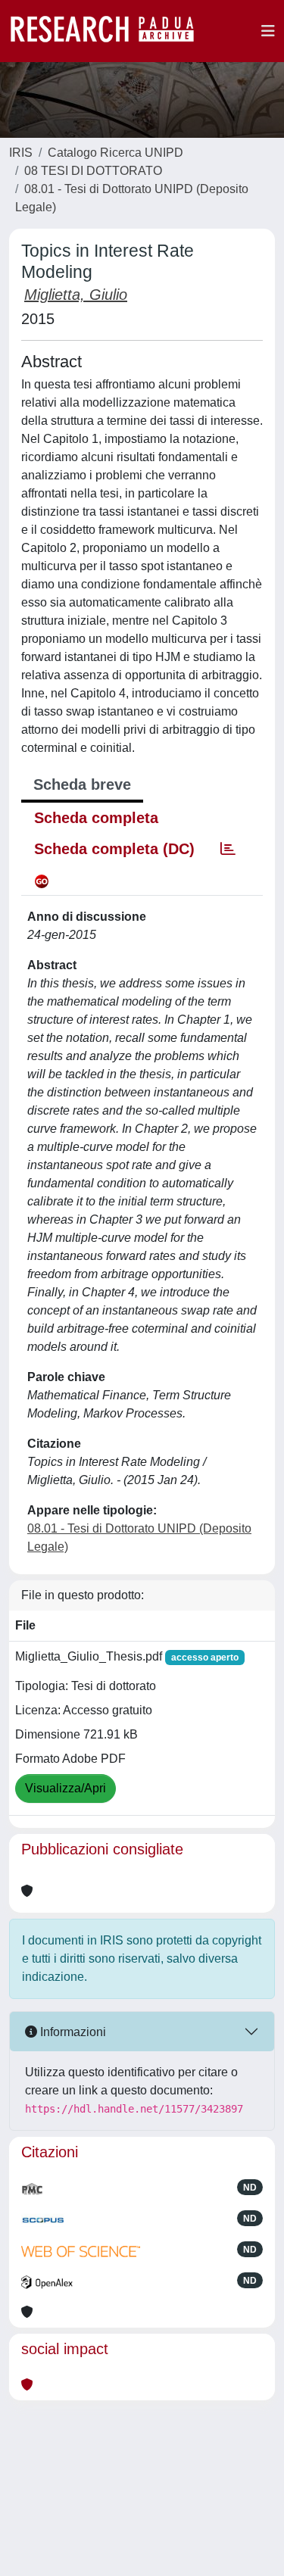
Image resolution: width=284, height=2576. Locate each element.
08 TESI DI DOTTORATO (93, 171)
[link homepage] (110, 31)
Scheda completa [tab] (96, 818)
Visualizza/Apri (66, 1788)
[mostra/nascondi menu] (268, 31)
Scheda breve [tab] (82, 784)
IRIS (21, 153)
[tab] (228, 849)
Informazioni (72, 2032)
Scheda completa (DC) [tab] (114, 849)
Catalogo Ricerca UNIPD (115, 153)
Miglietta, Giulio (76, 295)
